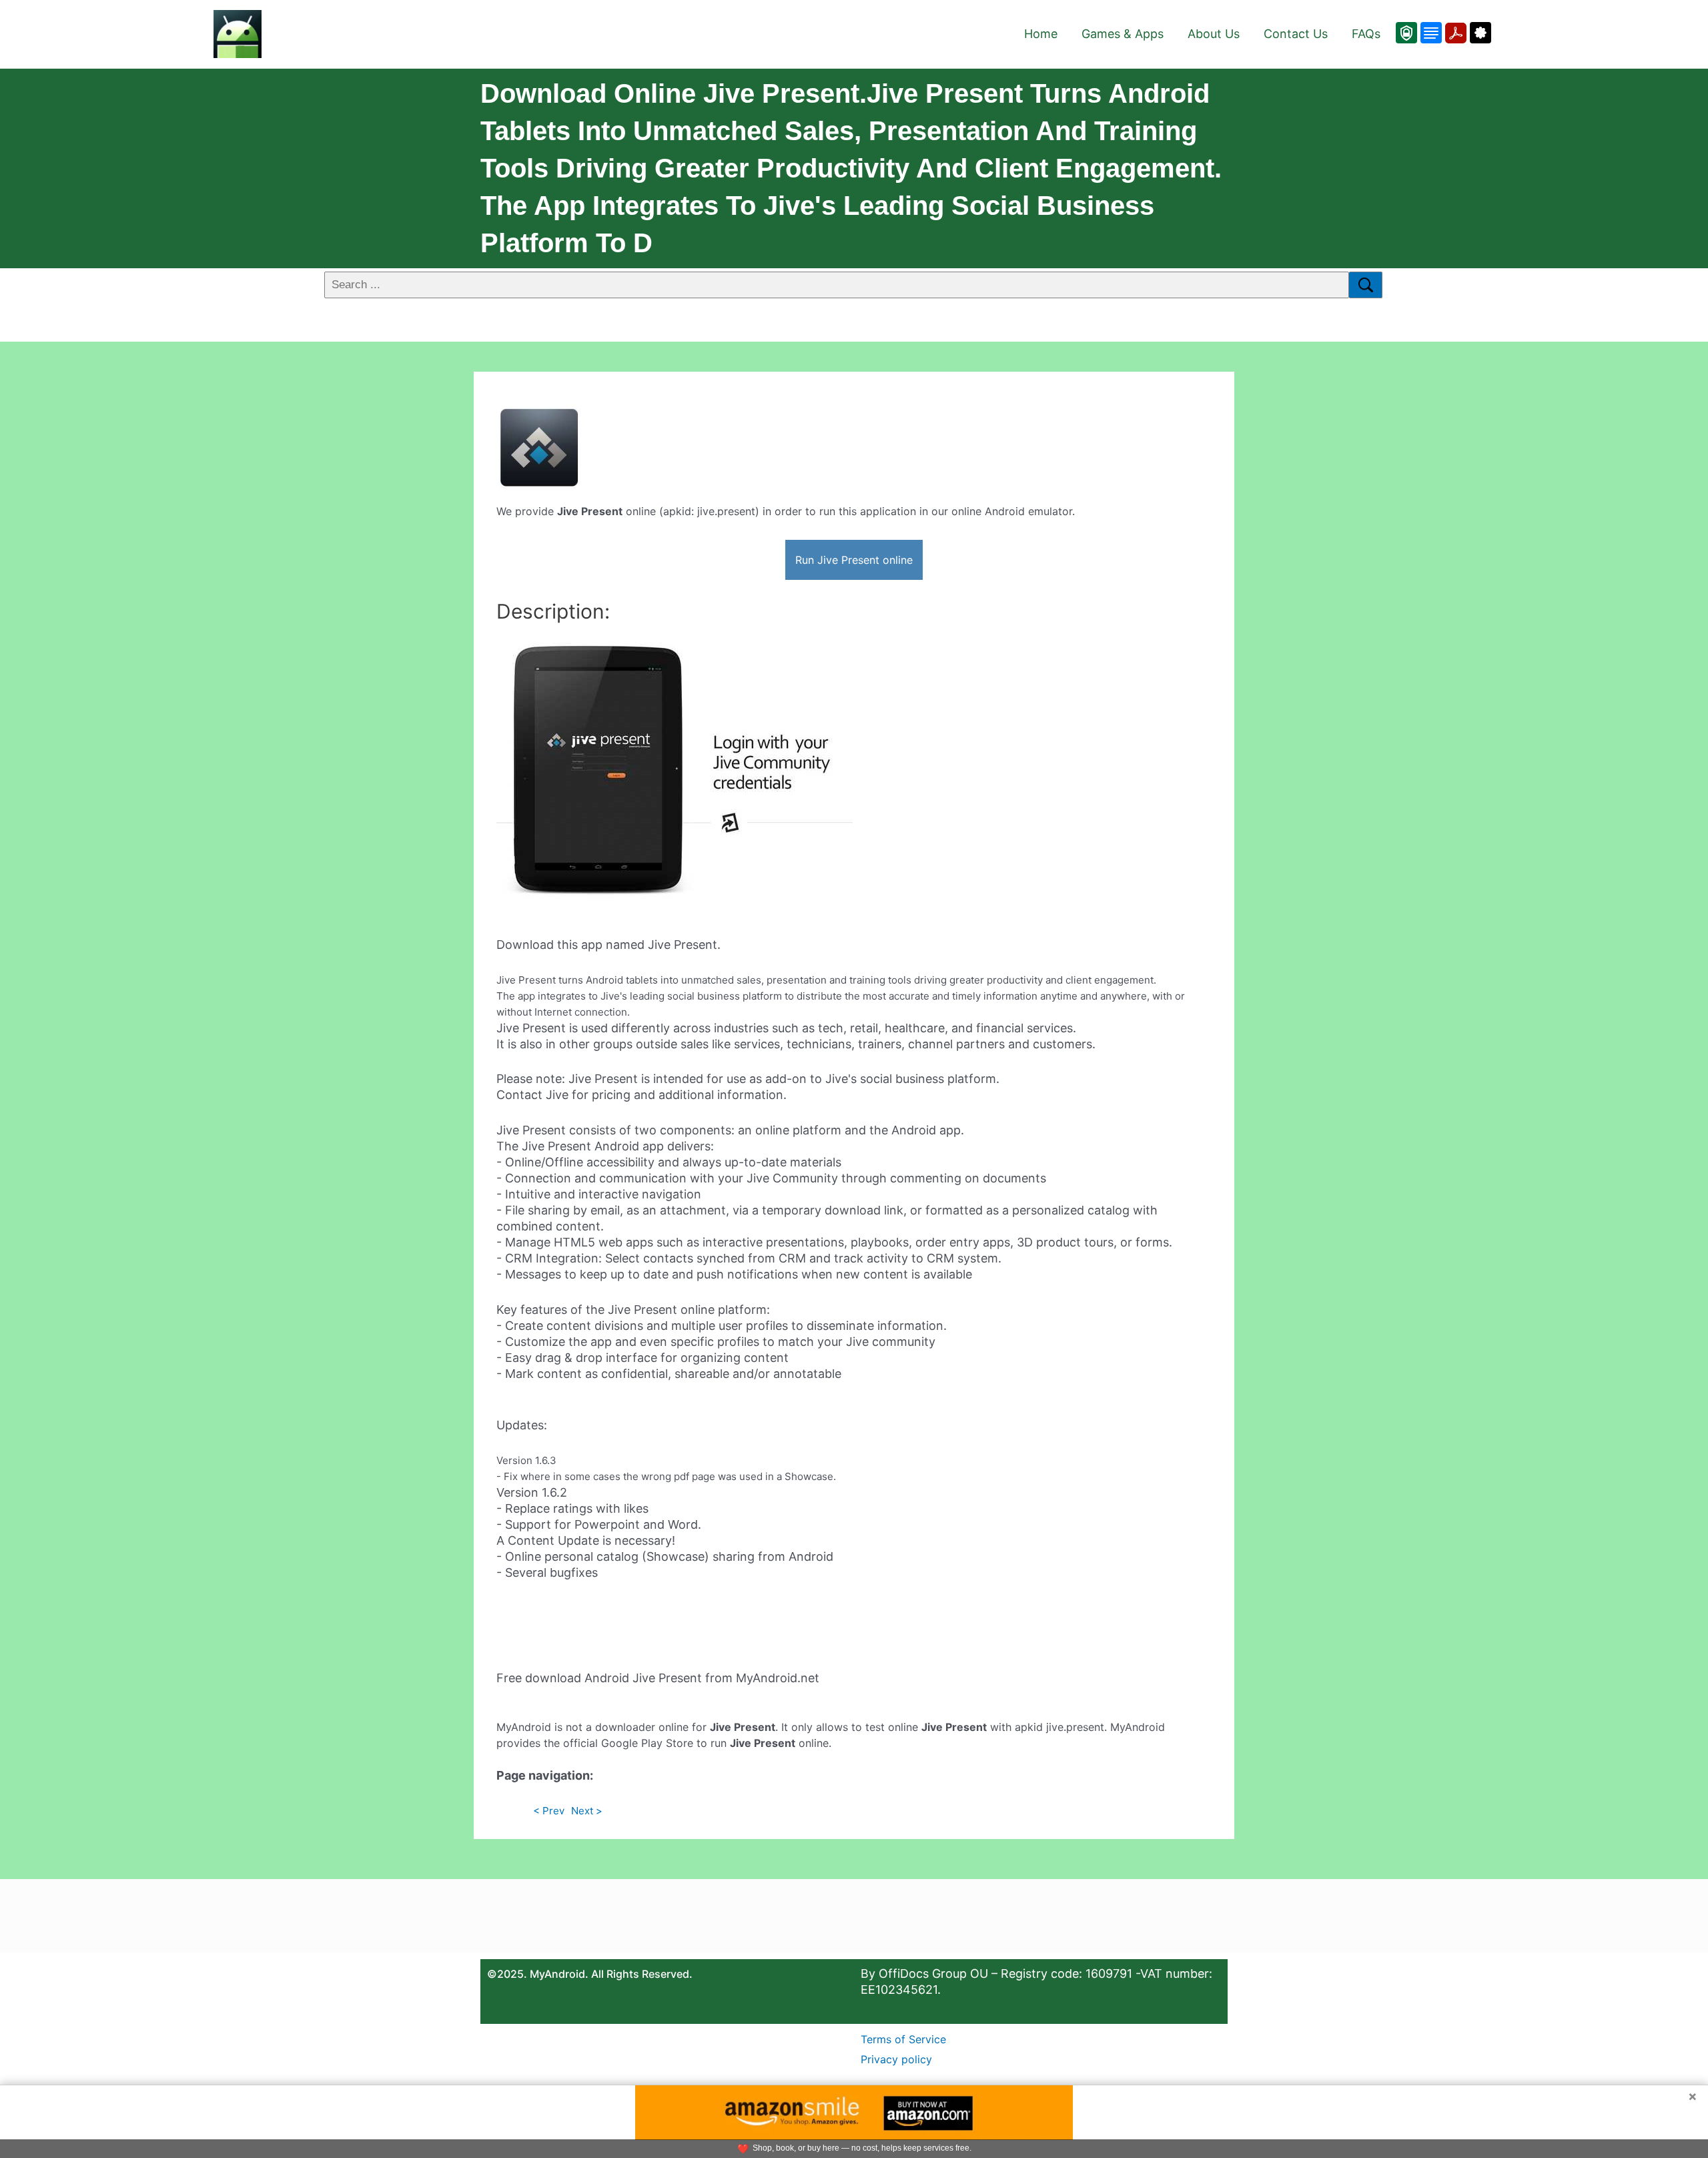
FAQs (1366, 34)
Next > (587, 1811)
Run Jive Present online (854, 560)
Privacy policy (896, 2059)
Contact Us (1296, 34)
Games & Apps (1123, 34)
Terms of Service (903, 2039)
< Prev (549, 1811)
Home (1041, 34)
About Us (1214, 34)
